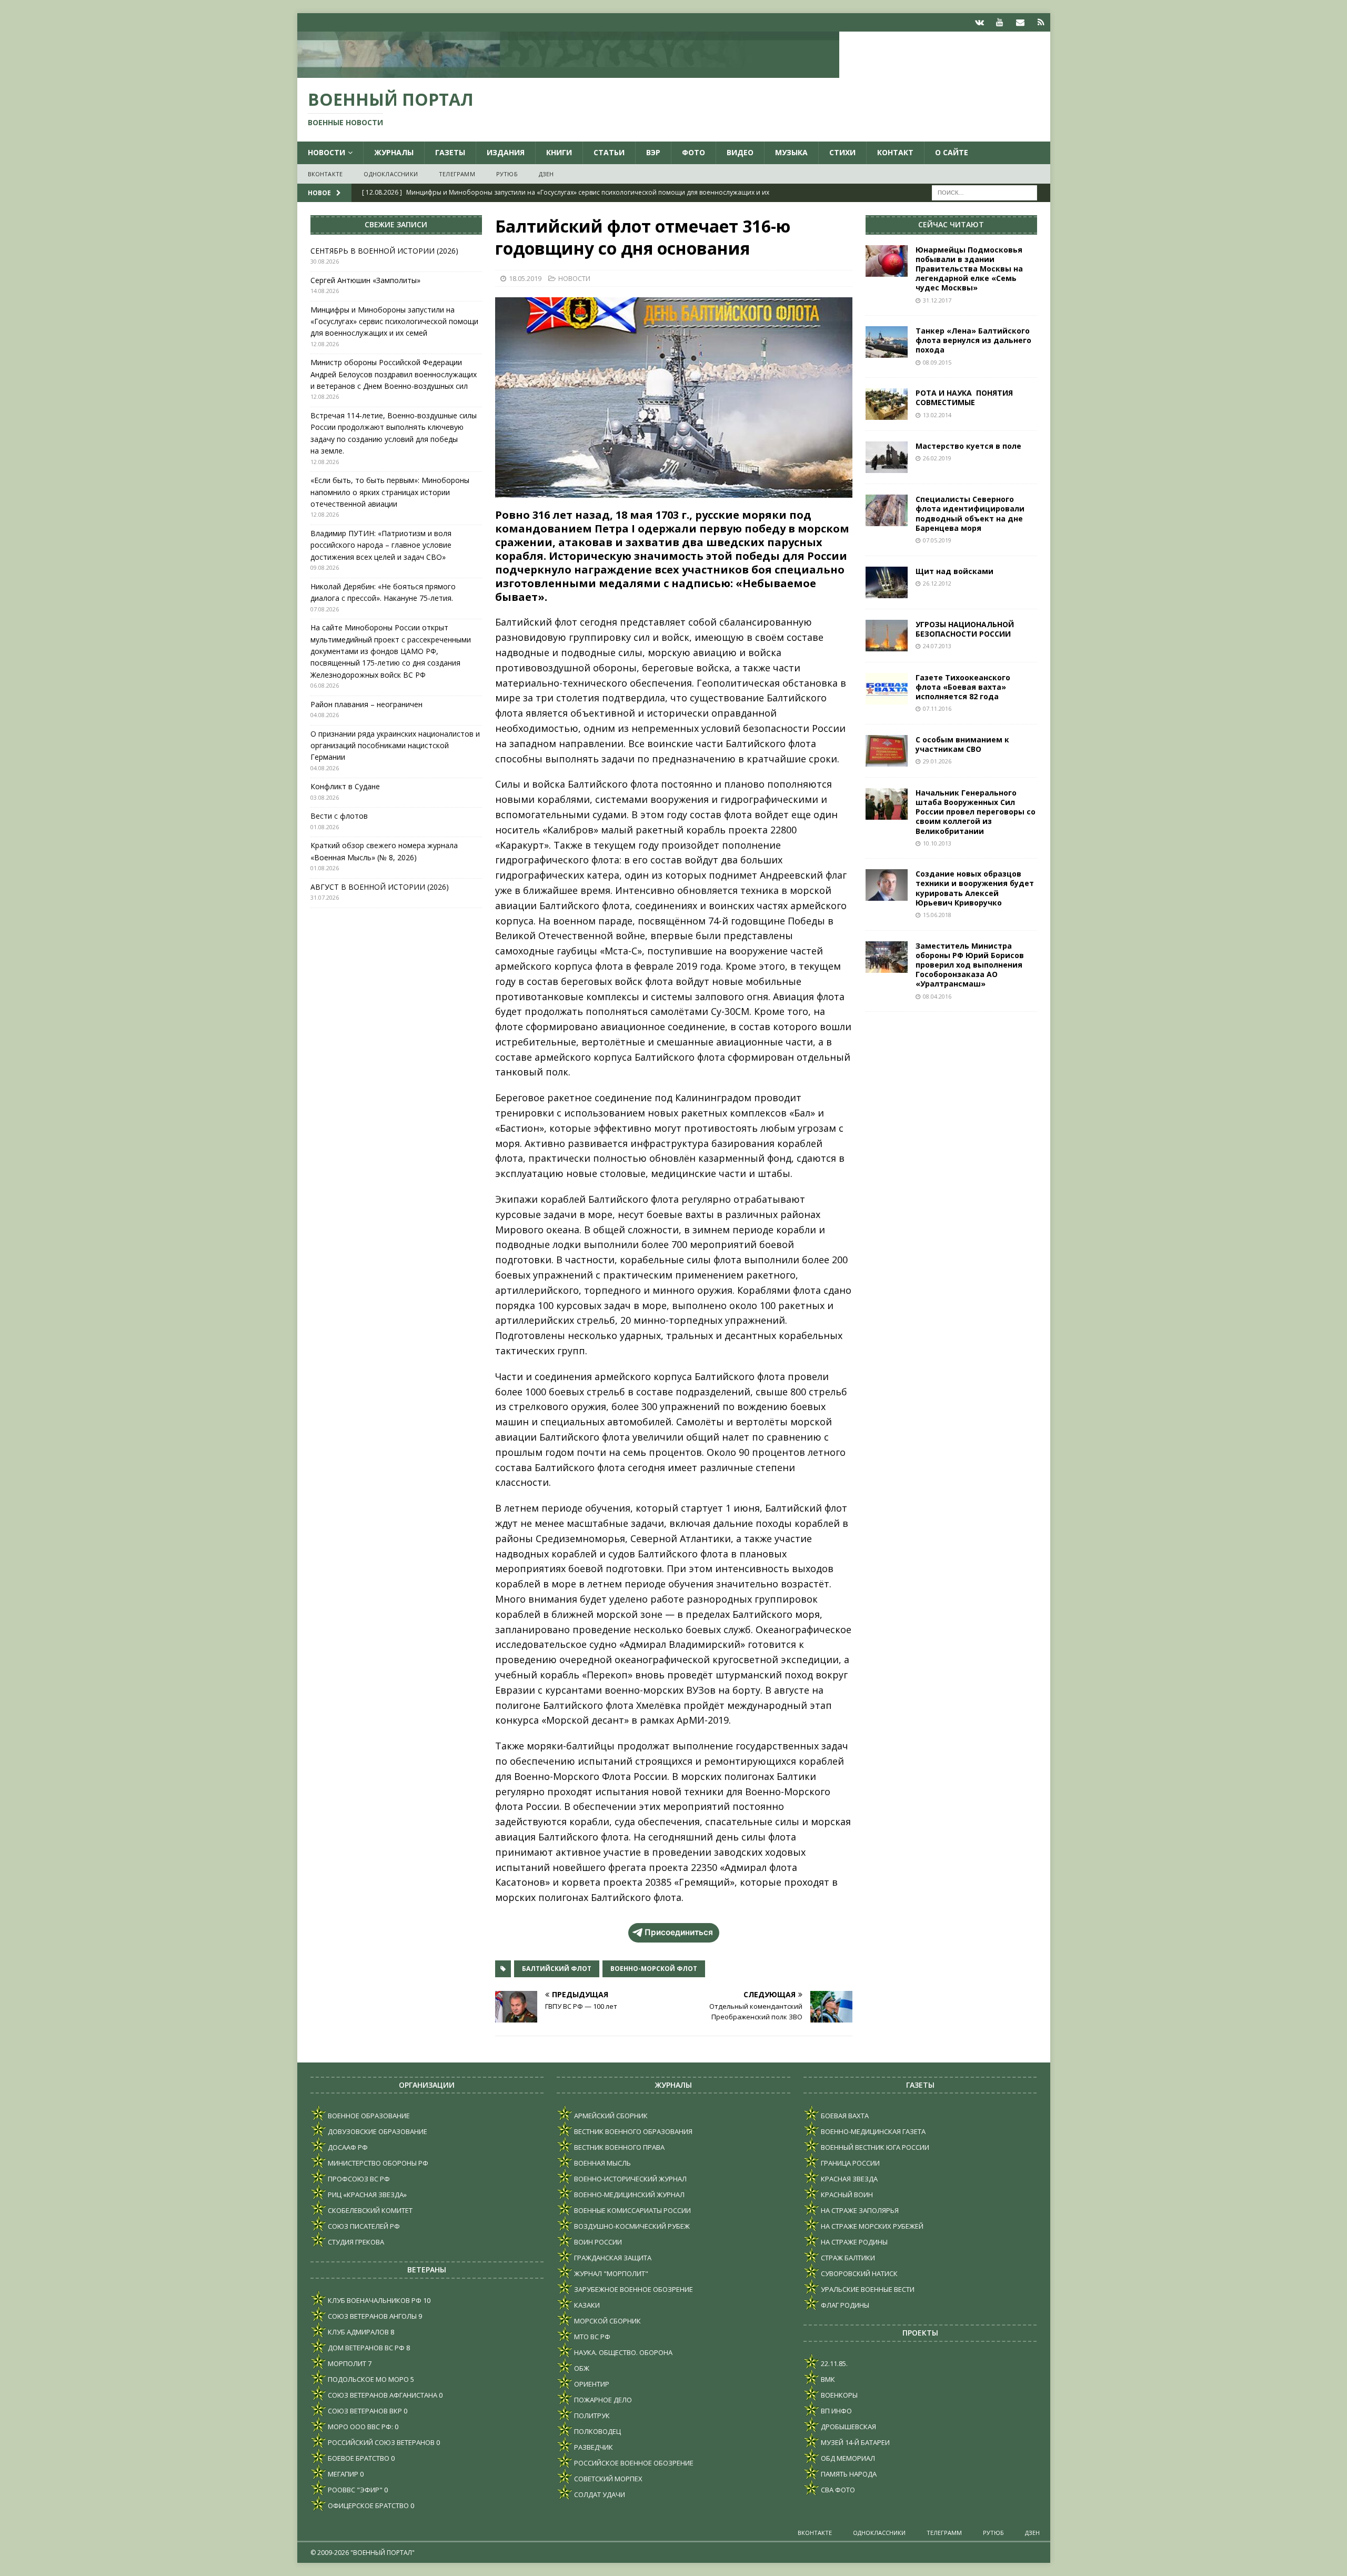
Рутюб (507, 174)
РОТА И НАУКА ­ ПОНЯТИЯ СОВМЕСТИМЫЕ (964, 398)
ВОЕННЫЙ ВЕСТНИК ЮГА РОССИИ (874, 2147)
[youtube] (1000, 22)
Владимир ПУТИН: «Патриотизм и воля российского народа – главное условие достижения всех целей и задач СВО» (381, 545)
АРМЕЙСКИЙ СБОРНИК (610, 2116)
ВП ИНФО (836, 2411)
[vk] (979, 22)
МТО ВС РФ (591, 2337)
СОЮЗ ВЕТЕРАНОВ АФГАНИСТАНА (382, 2395)
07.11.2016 (937, 708)
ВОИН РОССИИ (597, 2242)
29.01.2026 (937, 761)
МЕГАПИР (342, 2474)
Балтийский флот (557, 1969)
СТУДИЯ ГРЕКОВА (355, 2242)
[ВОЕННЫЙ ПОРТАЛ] (568, 72)
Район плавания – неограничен (366, 704)
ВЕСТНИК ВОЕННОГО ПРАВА (619, 2147)
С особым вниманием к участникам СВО (962, 744)
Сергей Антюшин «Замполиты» (365, 280)
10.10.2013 (937, 843)
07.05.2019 (937, 540)
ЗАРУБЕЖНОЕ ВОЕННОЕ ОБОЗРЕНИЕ (633, 2289)
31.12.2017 (937, 300)
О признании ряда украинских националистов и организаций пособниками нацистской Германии (395, 746)
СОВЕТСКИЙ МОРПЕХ (607, 2479)
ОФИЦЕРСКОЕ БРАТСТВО (368, 2505)
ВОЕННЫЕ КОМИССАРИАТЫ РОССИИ (632, 2210)
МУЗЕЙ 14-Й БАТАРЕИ (855, 2442)
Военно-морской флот (654, 1969)
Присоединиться (679, 1932)
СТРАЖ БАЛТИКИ (847, 2258)
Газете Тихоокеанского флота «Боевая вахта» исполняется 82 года (963, 687)
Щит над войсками (954, 571)
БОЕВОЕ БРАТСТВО (358, 2458)
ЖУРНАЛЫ (394, 152)
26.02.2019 (937, 458)
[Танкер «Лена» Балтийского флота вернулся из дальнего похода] (887, 342)
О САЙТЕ (952, 152)
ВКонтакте (325, 174)
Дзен (546, 174)
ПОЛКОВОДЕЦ (597, 2431)
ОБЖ (581, 2368)
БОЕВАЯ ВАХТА (844, 2116)
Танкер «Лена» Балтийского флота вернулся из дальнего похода (973, 340)
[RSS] (1041, 22)
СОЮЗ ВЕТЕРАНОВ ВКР (364, 2411)
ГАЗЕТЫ (450, 152)
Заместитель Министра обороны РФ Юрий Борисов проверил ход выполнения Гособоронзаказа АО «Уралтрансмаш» (970, 965)
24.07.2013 (937, 646)
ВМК (827, 2379)
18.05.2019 (525, 278)
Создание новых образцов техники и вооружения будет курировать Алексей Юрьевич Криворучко (975, 888)
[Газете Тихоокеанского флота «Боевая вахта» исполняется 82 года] (887, 689)
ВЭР (653, 152)
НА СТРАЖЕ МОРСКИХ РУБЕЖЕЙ (871, 2226)
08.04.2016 (937, 996)
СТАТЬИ (609, 152)
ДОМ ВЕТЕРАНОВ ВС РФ (365, 2348)
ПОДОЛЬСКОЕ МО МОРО (368, 2379)
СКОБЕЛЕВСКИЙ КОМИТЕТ (369, 2210)
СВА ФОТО (837, 2490)
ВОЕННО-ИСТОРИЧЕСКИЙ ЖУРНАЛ (630, 2179)
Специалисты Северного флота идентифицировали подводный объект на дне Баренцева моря (970, 514)
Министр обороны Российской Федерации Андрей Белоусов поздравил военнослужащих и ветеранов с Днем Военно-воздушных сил (394, 374)
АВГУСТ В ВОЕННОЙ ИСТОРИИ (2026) (380, 887)
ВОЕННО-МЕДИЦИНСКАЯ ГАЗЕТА (872, 2131)
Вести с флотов (339, 816)
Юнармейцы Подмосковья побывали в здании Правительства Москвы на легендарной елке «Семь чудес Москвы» (969, 269)
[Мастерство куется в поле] (887, 457)
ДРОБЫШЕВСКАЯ (848, 2427)
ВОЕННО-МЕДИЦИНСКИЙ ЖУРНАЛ (629, 2195)
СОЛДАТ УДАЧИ (599, 2494)
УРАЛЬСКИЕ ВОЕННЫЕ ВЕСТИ (867, 2289)
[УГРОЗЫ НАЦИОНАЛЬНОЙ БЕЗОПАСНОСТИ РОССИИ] (887, 636)
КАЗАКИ (586, 2305)
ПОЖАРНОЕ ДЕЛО (602, 2400)
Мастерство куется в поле (968, 446)
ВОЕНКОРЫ (838, 2395)
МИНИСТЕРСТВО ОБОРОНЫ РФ (377, 2163)
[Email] (1021, 22)
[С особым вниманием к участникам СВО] (887, 751)
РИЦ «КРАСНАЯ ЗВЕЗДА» (366, 2195)
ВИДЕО (740, 152)
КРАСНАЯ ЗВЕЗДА (848, 2179)
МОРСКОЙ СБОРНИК (607, 2321)
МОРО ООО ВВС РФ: (360, 2427)
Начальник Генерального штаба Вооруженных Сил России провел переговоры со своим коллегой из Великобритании (976, 812)
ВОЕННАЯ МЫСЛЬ (602, 2163)
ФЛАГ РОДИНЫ (844, 2305)
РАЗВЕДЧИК (593, 2447)
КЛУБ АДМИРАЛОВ (358, 2332)
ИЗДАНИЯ (506, 152)
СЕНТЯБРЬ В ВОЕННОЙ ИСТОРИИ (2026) (384, 251)
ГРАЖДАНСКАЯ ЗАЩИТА (612, 2258)
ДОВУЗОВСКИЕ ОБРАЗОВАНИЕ (377, 2131)
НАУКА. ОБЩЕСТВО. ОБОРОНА (622, 2352)
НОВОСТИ (326, 152)
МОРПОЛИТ (346, 2363)
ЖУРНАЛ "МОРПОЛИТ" (610, 2273)
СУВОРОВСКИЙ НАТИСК (858, 2273)
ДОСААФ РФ (347, 2147)
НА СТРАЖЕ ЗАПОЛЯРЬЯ (859, 2210)
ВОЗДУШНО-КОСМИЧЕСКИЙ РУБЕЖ (631, 2226)
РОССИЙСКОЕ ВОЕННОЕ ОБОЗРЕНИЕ (633, 2463)
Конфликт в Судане (345, 786)
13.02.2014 (937, 415)
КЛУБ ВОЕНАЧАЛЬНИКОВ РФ (374, 2300)
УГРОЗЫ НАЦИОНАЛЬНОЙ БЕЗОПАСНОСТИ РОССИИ (965, 629)
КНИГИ (559, 152)
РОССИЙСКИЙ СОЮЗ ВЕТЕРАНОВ (380, 2442)
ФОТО (693, 152)
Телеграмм (457, 174)
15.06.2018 (937, 915)
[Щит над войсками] (887, 582)
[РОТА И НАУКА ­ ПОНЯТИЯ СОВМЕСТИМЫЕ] (887, 404)
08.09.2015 (937, 362)
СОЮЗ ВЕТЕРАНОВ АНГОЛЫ (371, 2316)
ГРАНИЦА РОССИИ (850, 2163)
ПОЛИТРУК (591, 2416)
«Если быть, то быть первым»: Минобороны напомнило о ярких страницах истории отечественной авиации (390, 492)
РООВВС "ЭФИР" (354, 2490)
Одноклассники (391, 174)
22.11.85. (833, 2363)
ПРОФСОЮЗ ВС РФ (358, 2179)
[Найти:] (984, 192)
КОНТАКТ (895, 152)
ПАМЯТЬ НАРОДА (848, 2474)
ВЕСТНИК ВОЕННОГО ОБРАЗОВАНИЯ (632, 2131)
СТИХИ (842, 152)
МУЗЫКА (791, 152)
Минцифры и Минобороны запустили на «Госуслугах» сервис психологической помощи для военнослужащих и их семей (394, 321)
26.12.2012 (937, 583)
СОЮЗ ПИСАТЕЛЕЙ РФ (363, 2226)
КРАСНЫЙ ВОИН (846, 2195)
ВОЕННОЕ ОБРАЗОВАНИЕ (368, 2116)
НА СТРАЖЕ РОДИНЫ (853, 2242)
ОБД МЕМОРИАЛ (847, 2458)
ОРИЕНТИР (591, 2384)
